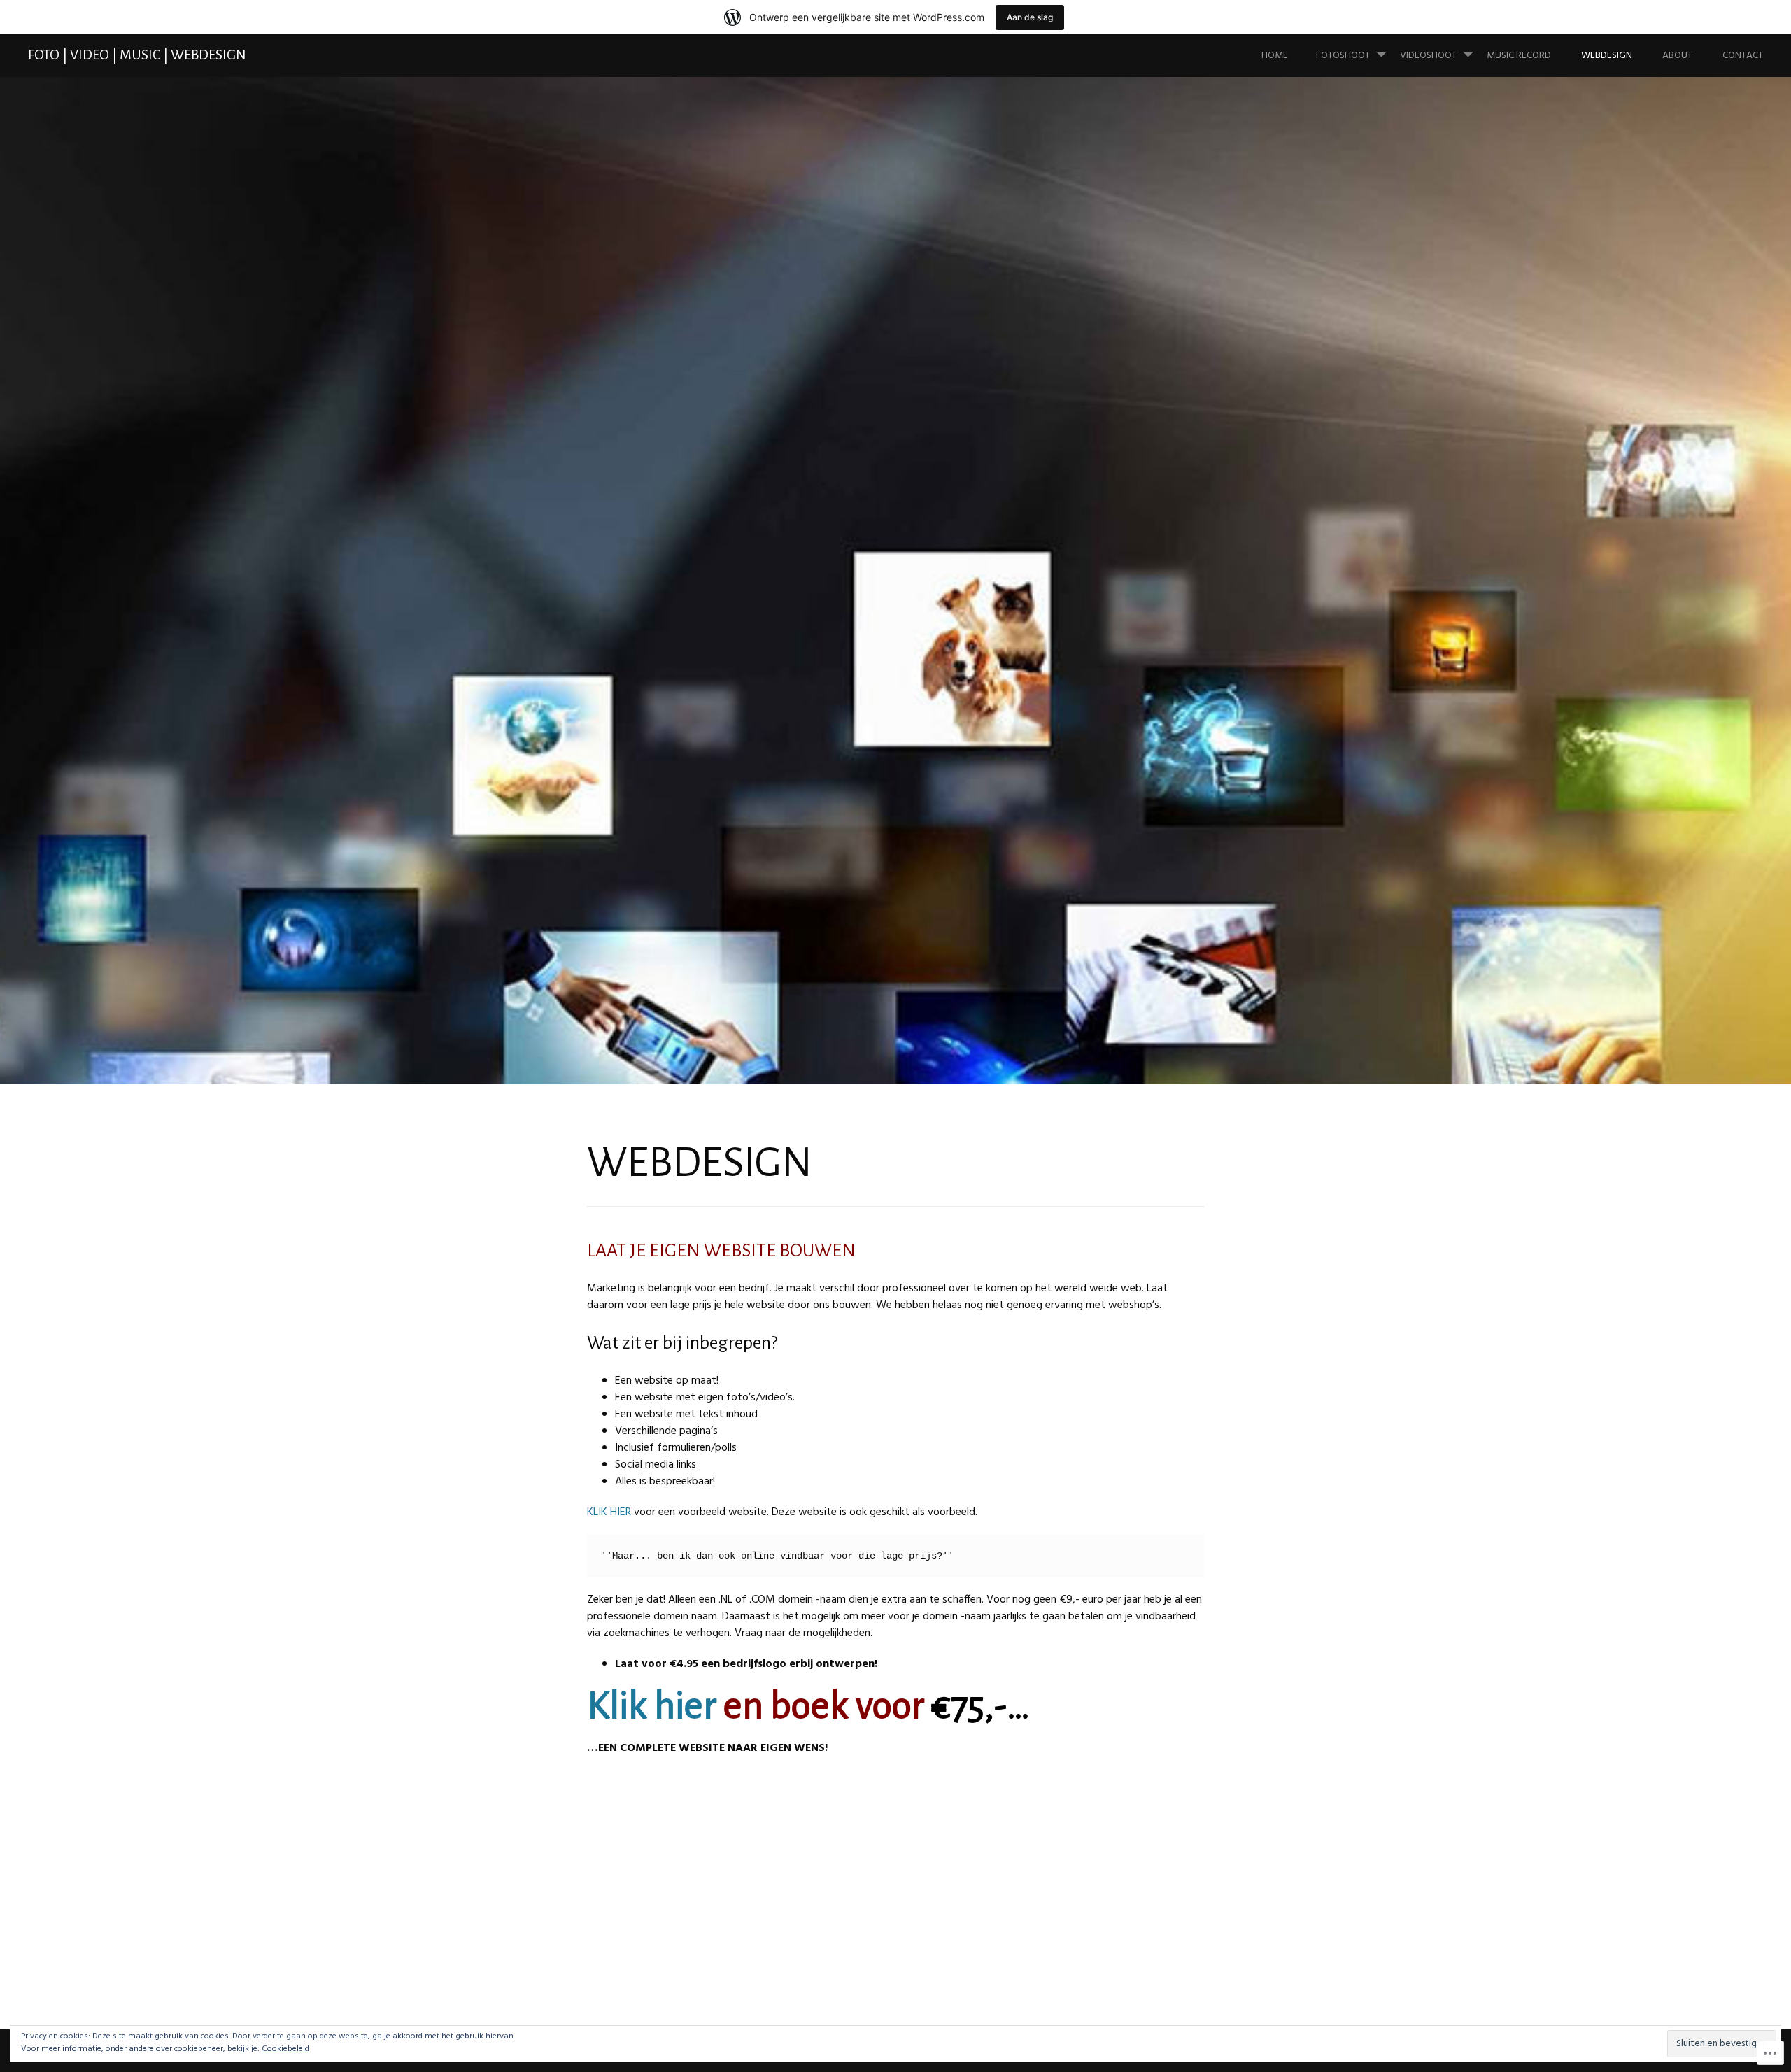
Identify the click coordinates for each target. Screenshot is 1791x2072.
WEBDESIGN (1607, 56)
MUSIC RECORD (1519, 56)
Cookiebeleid (285, 2049)
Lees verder (525, 680)
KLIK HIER (609, 1512)
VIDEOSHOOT (1428, 56)
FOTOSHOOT (1343, 56)
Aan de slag (1030, 17)
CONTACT (1743, 56)
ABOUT (1677, 56)
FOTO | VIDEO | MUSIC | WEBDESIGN (137, 55)
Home (1275, 56)
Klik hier (652, 1706)
